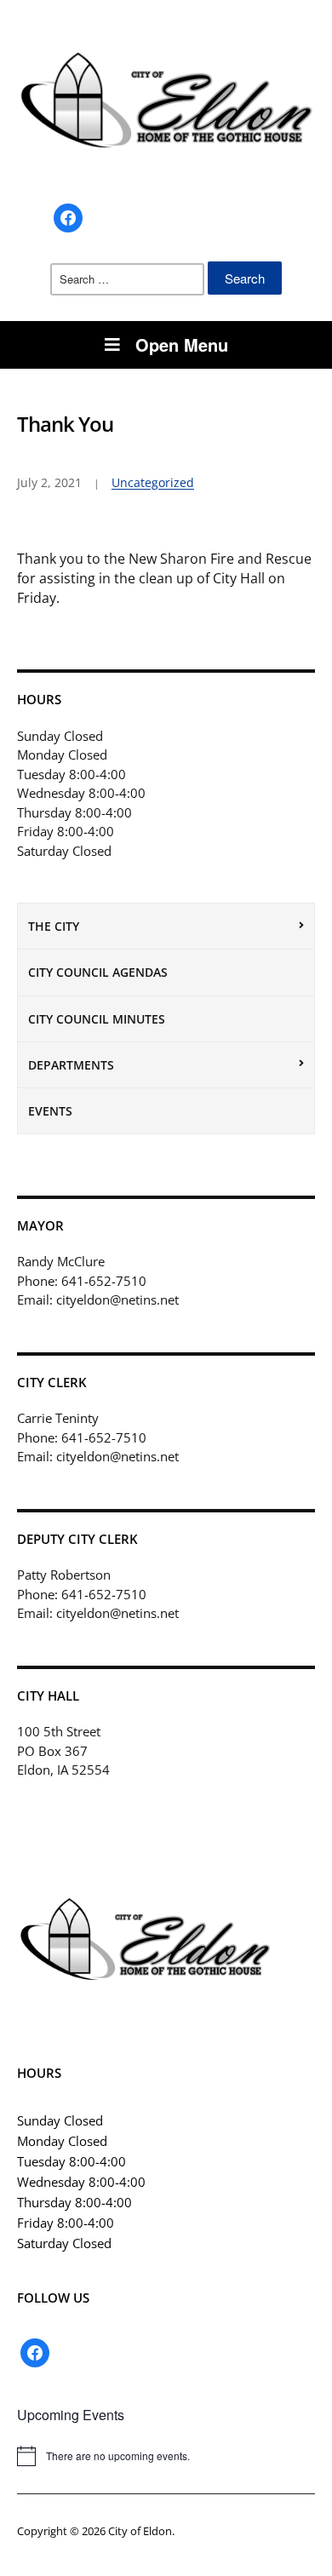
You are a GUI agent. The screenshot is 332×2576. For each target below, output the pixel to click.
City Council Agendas (98, 972)
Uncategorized (153, 482)
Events (50, 1111)
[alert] (166, 2456)
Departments (71, 1065)
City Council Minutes (97, 1019)
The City (54, 926)
